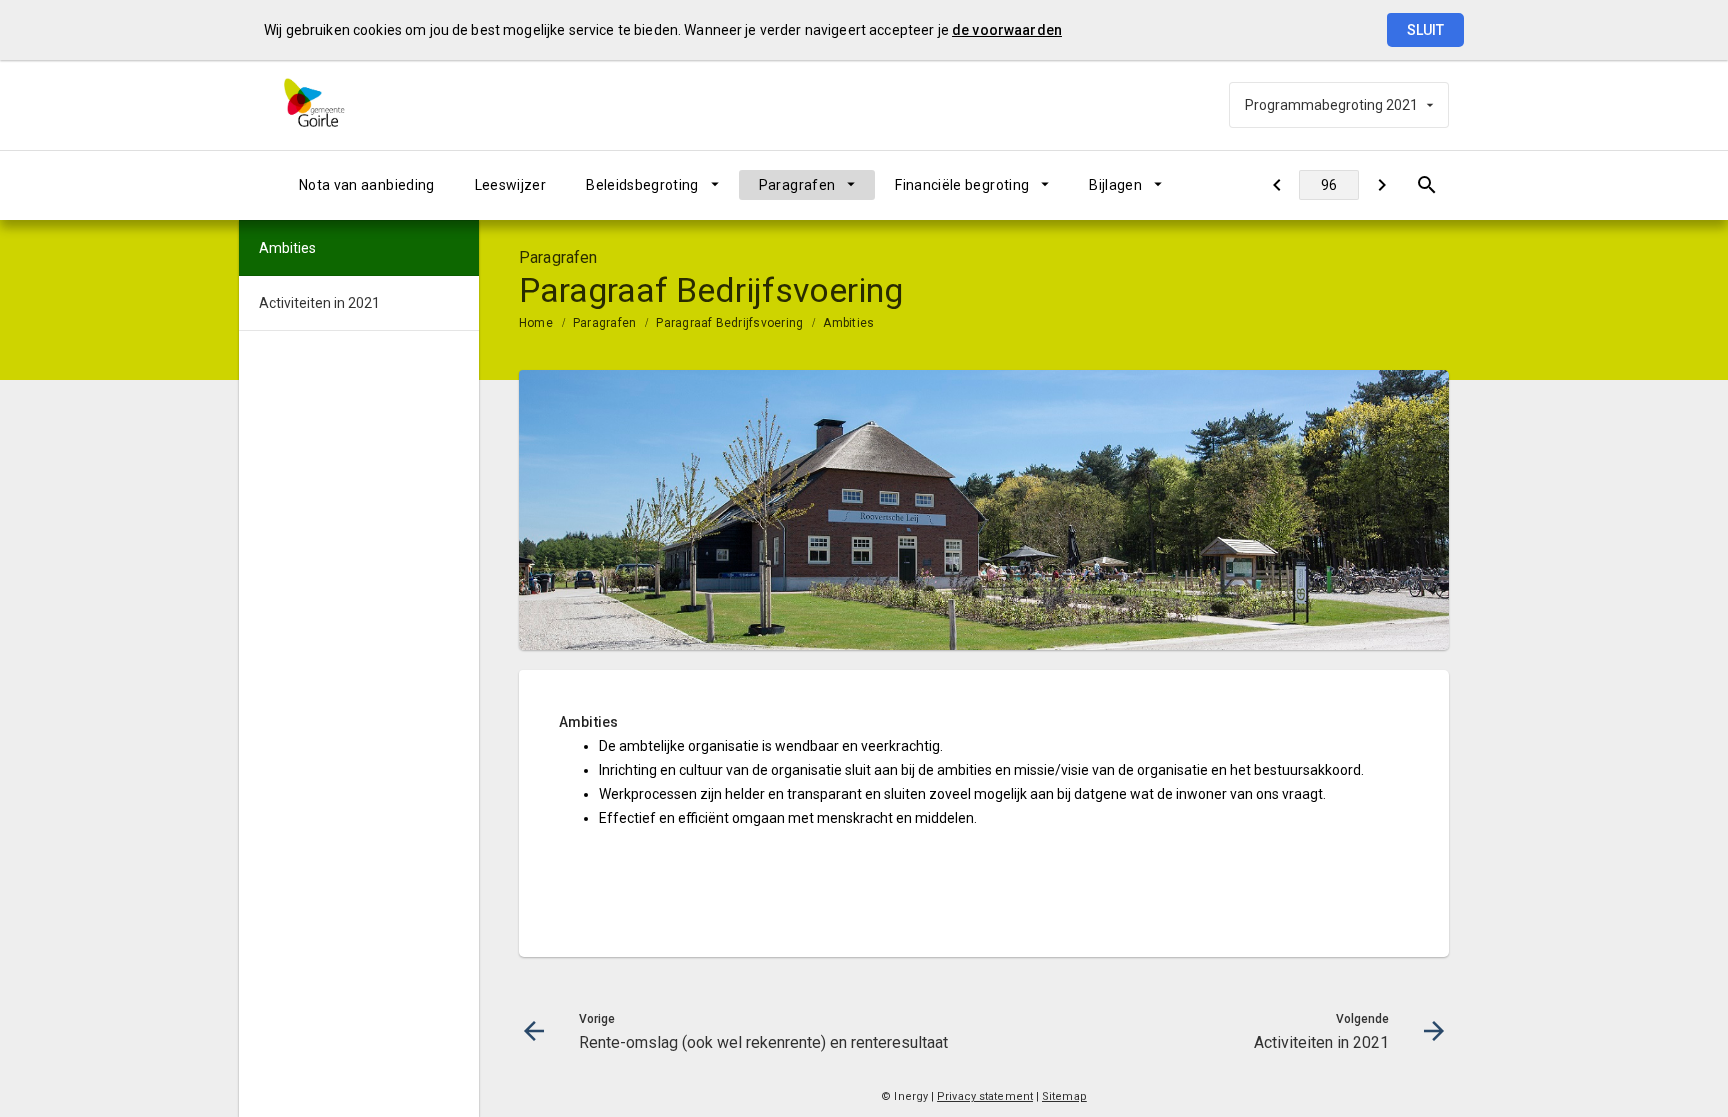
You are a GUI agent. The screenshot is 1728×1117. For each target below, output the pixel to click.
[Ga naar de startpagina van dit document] (329, 105)
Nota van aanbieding (367, 185)
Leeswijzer (511, 185)
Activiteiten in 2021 (319, 303)
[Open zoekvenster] (1426, 185)
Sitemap (1064, 1096)
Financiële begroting (962, 185)
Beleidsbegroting (642, 185)
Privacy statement (985, 1096)
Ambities (848, 323)
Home (536, 323)
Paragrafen (797, 185)
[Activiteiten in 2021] (1381, 185)
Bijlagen (1115, 185)
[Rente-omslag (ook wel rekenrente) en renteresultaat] (1276, 185)
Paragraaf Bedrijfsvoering (729, 323)
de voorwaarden (1007, 30)
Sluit (1425, 30)
